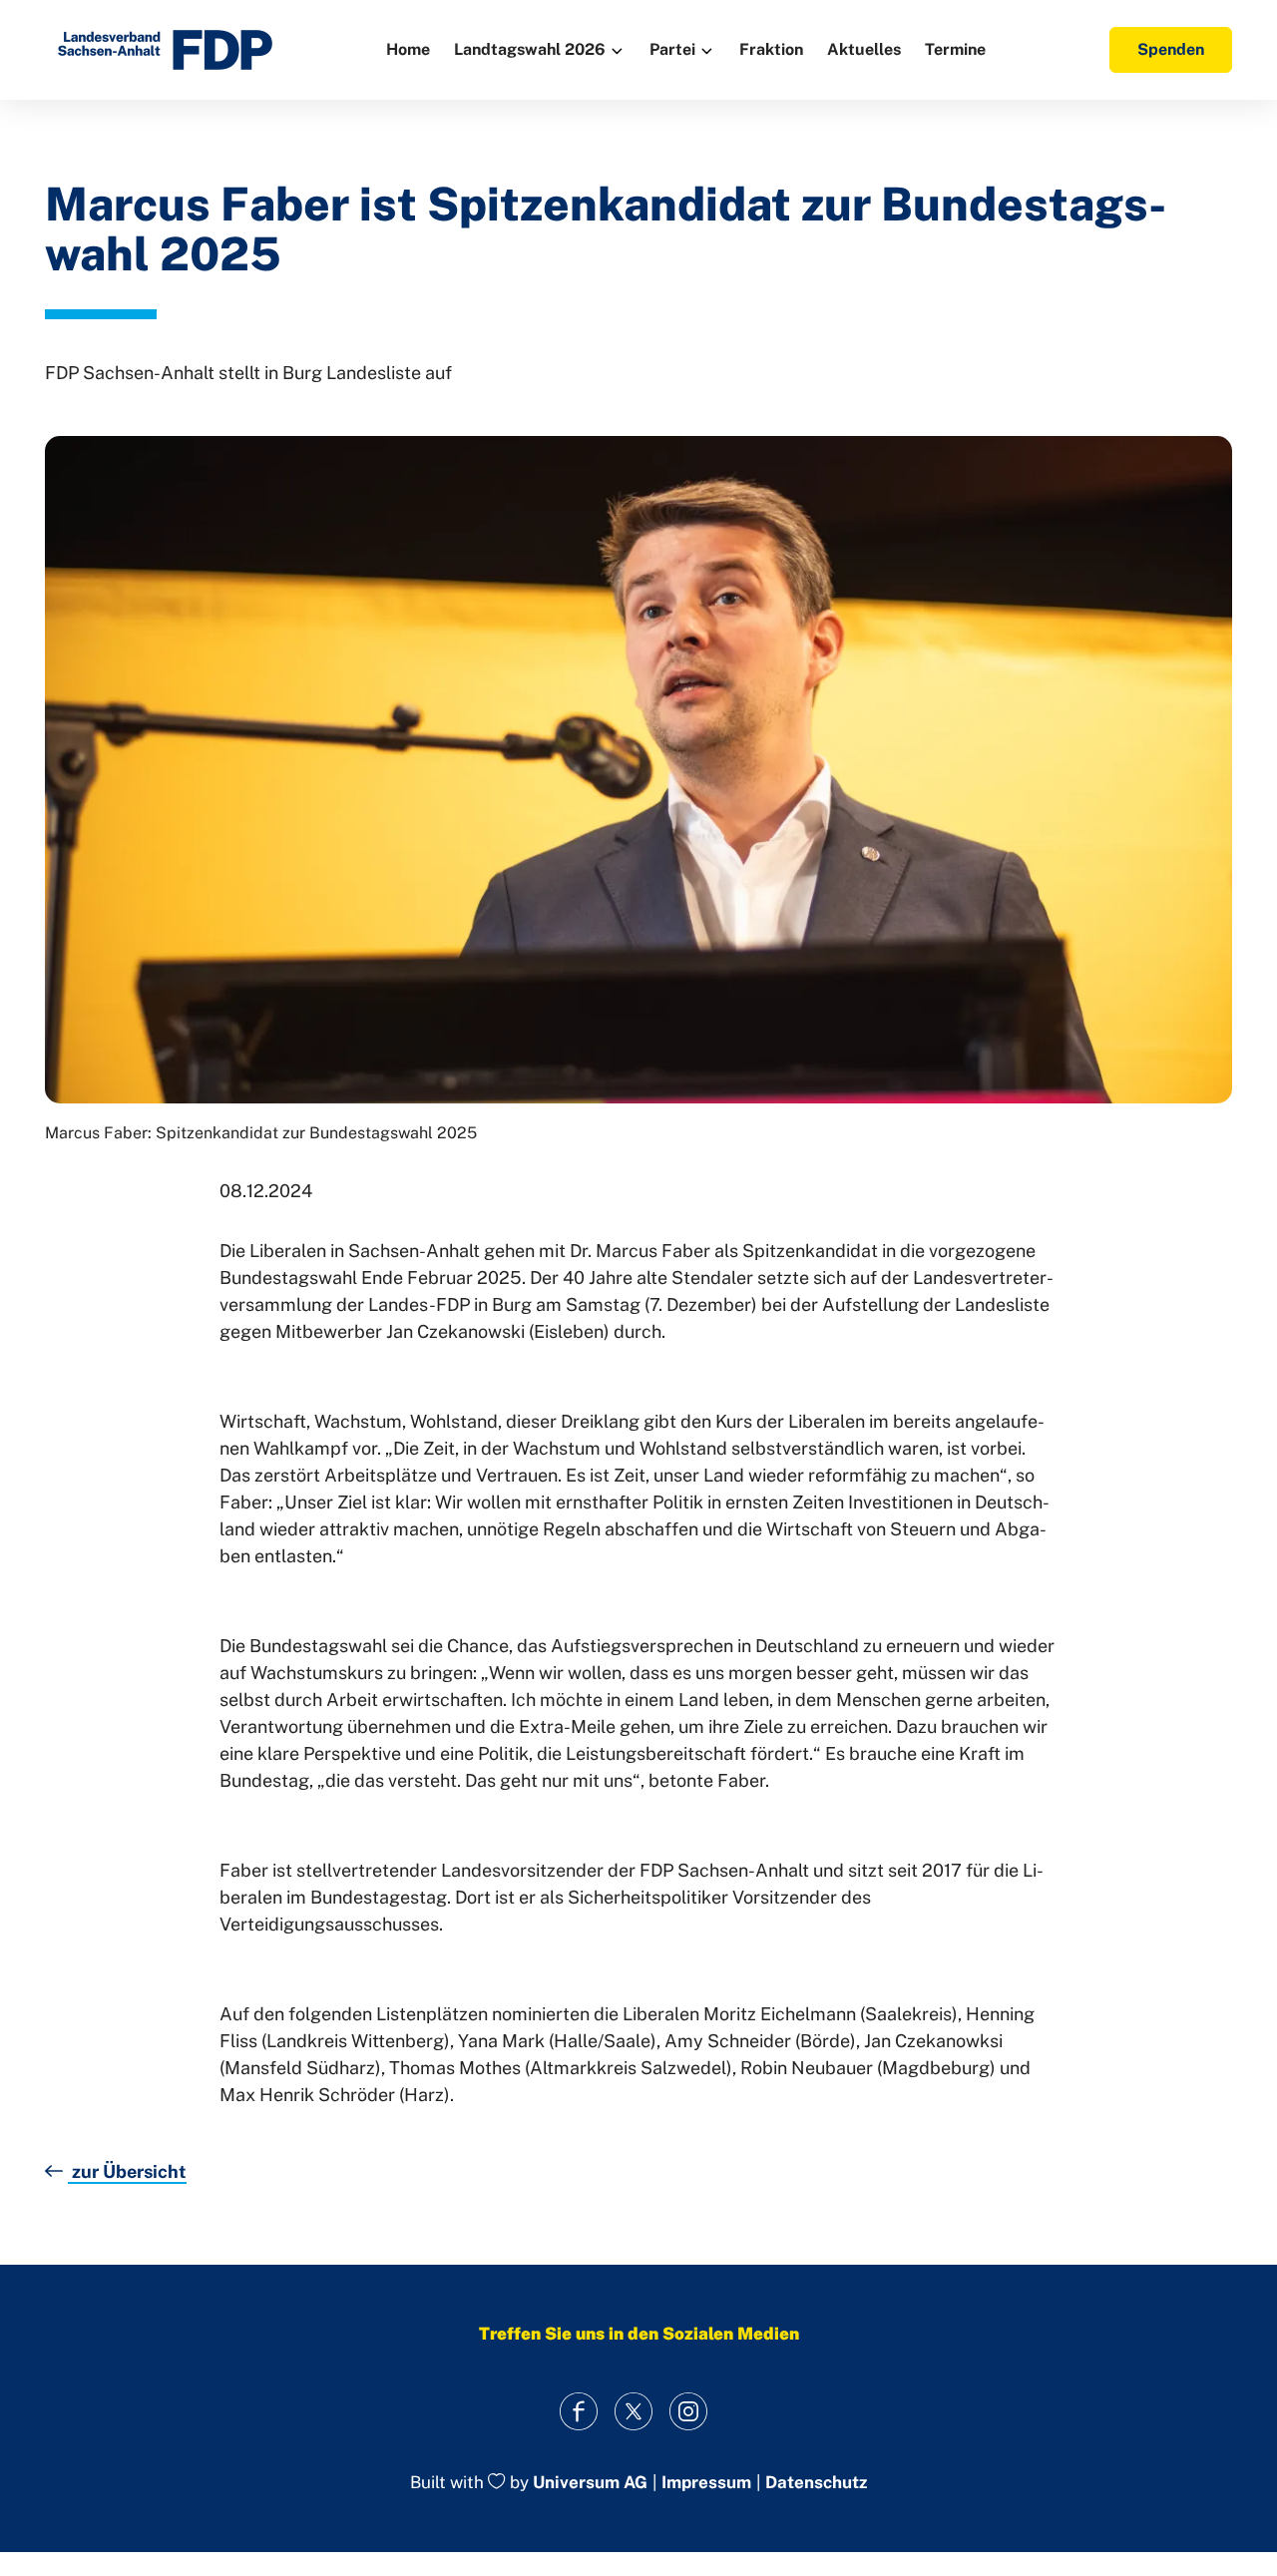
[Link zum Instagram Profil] (689, 2411)
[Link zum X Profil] (634, 2411)
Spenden (1171, 49)
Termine (955, 49)
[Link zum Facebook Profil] (579, 2411)
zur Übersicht (127, 2171)
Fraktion (771, 49)
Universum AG (590, 2483)
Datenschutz (816, 2483)
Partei (672, 49)
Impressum (706, 2483)
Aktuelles (864, 49)
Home (408, 49)
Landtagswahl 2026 (530, 49)
